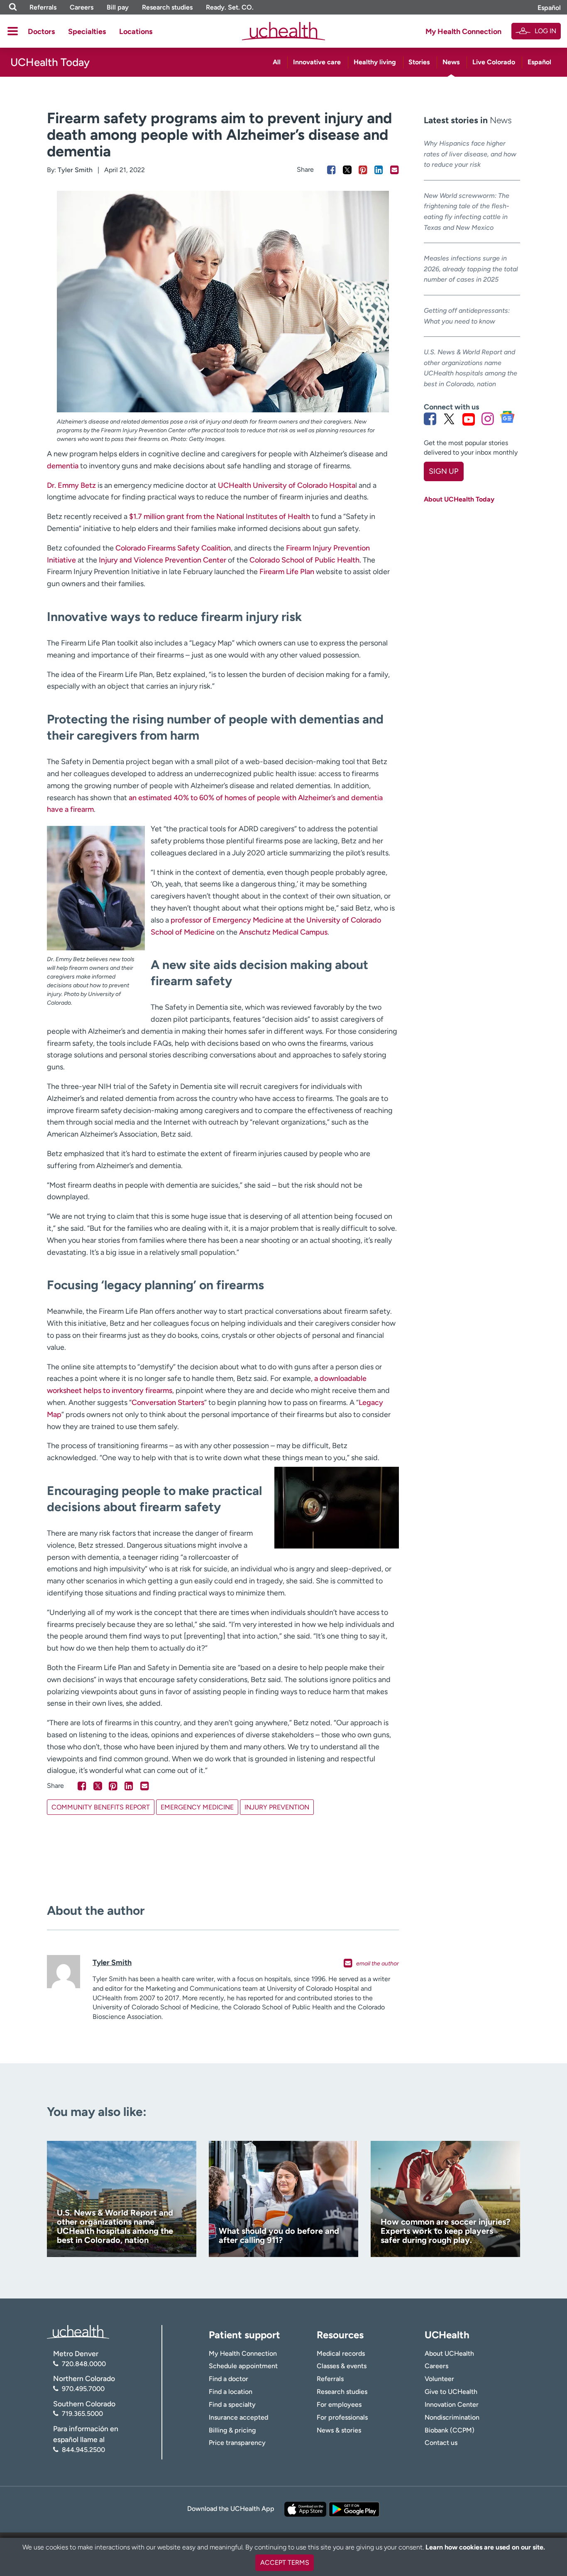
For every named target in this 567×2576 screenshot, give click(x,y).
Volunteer (439, 2379)
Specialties (87, 32)
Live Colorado (494, 62)
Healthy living (375, 62)
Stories (419, 62)
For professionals (342, 2417)
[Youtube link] (469, 419)
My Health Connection (463, 32)
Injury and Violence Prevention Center (163, 560)
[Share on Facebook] (331, 170)
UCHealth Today (50, 62)
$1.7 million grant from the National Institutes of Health (220, 516)
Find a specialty (232, 2404)
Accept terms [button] (285, 2563)
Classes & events (342, 2366)
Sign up (444, 471)
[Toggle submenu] (13, 31)
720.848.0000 (84, 2364)
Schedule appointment (243, 2366)
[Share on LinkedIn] (379, 170)
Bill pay (118, 7)
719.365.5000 (82, 2414)
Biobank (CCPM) (450, 2430)
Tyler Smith (75, 170)
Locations (136, 32)
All (277, 62)
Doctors (41, 32)
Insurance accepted (238, 2417)
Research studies (167, 7)
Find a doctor (229, 2379)
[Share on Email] (395, 170)
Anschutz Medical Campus (283, 932)
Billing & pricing (232, 2430)
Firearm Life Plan (287, 572)
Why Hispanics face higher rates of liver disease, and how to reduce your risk (470, 154)
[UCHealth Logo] (78, 2331)
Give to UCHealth (451, 2392)
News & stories (339, 2430)
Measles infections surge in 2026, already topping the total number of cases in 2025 (471, 269)
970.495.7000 (83, 2389)
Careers (82, 7)
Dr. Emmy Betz (71, 485)
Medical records (341, 2353)
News (451, 62)
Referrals (43, 7)
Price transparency (237, 2443)
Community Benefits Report (101, 1807)
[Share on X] (347, 170)
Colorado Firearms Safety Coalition (173, 548)
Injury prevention (277, 1807)
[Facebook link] (430, 419)
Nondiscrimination (452, 2417)
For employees (339, 2404)
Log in (545, 31)
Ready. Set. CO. (230, 7)
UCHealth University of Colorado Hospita (287, 485)
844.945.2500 (83, 2450)
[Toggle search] (13, 7)
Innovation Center (452, 2404)
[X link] (449, 419)
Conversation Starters (168, 1402)
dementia (63, 466)
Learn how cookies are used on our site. (485, 2547)
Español (549, 8)
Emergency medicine (197, 1807)
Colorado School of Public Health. (305, 560)
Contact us (441, 2443)
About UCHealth (449, 2353)
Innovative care (317, 62)
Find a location (231, 2392)
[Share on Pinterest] (363, 170)
